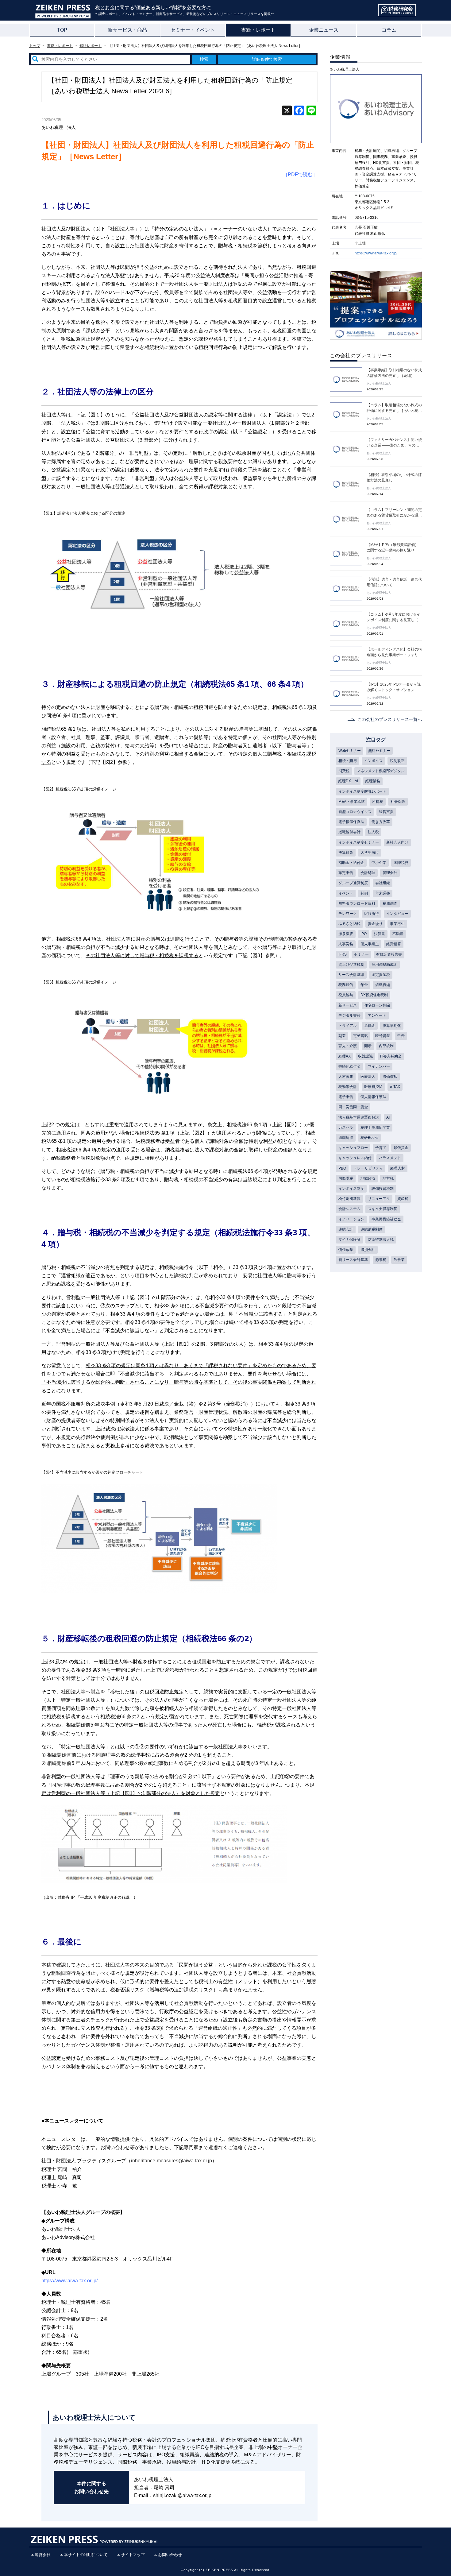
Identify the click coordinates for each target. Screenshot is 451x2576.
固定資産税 (381, 975)
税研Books (369, 1138)
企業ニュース (324, 30)
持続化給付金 (349, 1066)
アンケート (377, 1015)
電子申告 (346, 1097)
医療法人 (368, 1077)
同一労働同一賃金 (353, 1107)
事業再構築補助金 (386, 1219)
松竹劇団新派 (349, 1199)
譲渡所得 (372, 914)
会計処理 (368, 873)
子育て (381, 1148)
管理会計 (390, 873)
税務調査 (390, 903)
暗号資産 (383, 1036)
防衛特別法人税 (381, 1240)
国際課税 (346, 1178)
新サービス (348, 1005)
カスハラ (346, 1127)
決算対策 (346, 853)
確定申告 (346, 873)
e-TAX (395, 1087)
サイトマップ (133, 2555)
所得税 (378, 802)
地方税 (388, 1178)
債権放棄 (346, 1250)
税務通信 (346, 985)
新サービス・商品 (127, 30)
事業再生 (397, 924)
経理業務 (373, 781)
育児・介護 (348, 1046)
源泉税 (381, 1260)
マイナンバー (379, 1066)
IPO (364, 934)
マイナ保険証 (349, 1240)
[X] (287, 111)
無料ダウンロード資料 (357, 903)
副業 (342, 1036)
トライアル (348, 1026)
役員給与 (346, 995)
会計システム (349, 1209)
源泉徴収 (346, 934)
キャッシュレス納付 (355, 1158)
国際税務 (401, 863)
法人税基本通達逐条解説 (359, 1117)
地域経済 (368, 1178)
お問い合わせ (170, 2555)
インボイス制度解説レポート (362, 791)
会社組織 (383, 883)
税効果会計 (348, 1087)
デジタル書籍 (349, 1015)
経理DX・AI (348, 781)
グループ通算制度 (353, 883)
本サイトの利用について (86, 2555)
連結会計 (346, 1229)
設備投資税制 (383, 1189)
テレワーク (348, 914)
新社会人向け (397, 842)
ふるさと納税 (349, 924)
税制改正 (397, 761)
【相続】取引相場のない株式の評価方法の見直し (394, 478)
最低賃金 (401, 1148)
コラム (389, 30)
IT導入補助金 (391, 1056)
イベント (346, 893)
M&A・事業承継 (352, 802)
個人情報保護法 (373, 1097)
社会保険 (398, 802)
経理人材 (398, 1168)
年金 (364, 985)
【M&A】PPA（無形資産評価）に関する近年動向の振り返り (393, 547)
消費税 (344, 771)
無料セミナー (379, 751)
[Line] (311, 111)
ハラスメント (390, 1158)
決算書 (380, 934)
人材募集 (346, 1077)
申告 (401, 1036)
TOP (62, 30)
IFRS (343, 954)
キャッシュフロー (353, 1148)
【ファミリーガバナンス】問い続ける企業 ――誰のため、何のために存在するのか (394, 443)
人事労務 (346, 944)
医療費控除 (373, 1087)
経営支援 (386, 812)
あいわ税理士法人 (59, 127)
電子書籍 (360, 1036)
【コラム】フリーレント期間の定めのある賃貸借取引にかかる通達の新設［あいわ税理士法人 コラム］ (394, 513)
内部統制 (386, 1046)
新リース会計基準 (353, 1260)
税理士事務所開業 (375, 1127)
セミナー (361, 954)
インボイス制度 (351, 1189)
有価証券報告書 (389, 954)
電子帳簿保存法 (351, 822)
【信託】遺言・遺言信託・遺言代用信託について (394, 582)
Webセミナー (350, 751)
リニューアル (379, 1199)
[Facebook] (299, 111)
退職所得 (346, 1138)
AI (388, 1117)
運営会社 (43, 2555)
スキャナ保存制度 (383, 1209)
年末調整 (383, 893)
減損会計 (368, 1250)
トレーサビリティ (368, 1168)
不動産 (398, 934)
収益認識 (365, 1056)
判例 (364, 893)
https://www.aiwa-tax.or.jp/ (376, 253)
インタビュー (397, 914)
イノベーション (351, 1219)
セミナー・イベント (193, 30)
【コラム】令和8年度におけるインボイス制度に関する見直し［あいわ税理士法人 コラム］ (394, 617)
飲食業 (399, 1260)
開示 (368, 1046)
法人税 (373, 832)
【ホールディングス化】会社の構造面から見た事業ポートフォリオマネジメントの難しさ (394, 652)
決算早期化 (392, 1026)
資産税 (403, 1199)
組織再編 (383, 985)
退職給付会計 (349, 832)
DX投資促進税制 (374, 995)
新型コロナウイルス (355, 812)
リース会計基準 (351, 975)
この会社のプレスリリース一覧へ (390, 719)
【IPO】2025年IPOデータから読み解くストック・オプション (394, 687)
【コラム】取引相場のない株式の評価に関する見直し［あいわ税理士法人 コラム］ (394, 408)
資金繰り (375, 924)
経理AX (345, 1056)
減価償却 (390, 1077)
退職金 (370, 1026)
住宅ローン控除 (377, 1005)
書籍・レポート (258, 30)
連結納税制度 (372, 1229)
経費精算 (394, 944)
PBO (342, 1168)
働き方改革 (381, 822)
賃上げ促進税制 (351, 965)
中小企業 (379, 863)
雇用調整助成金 (384, 965)
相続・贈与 (348, 761)
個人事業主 (370, 944)
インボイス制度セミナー (359, 842)
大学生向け (370, 853)
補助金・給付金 (351, 863)
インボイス (373, 761)
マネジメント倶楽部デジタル (381, 771)
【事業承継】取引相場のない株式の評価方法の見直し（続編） (394, 373)
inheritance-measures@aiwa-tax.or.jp (172, 2161)
